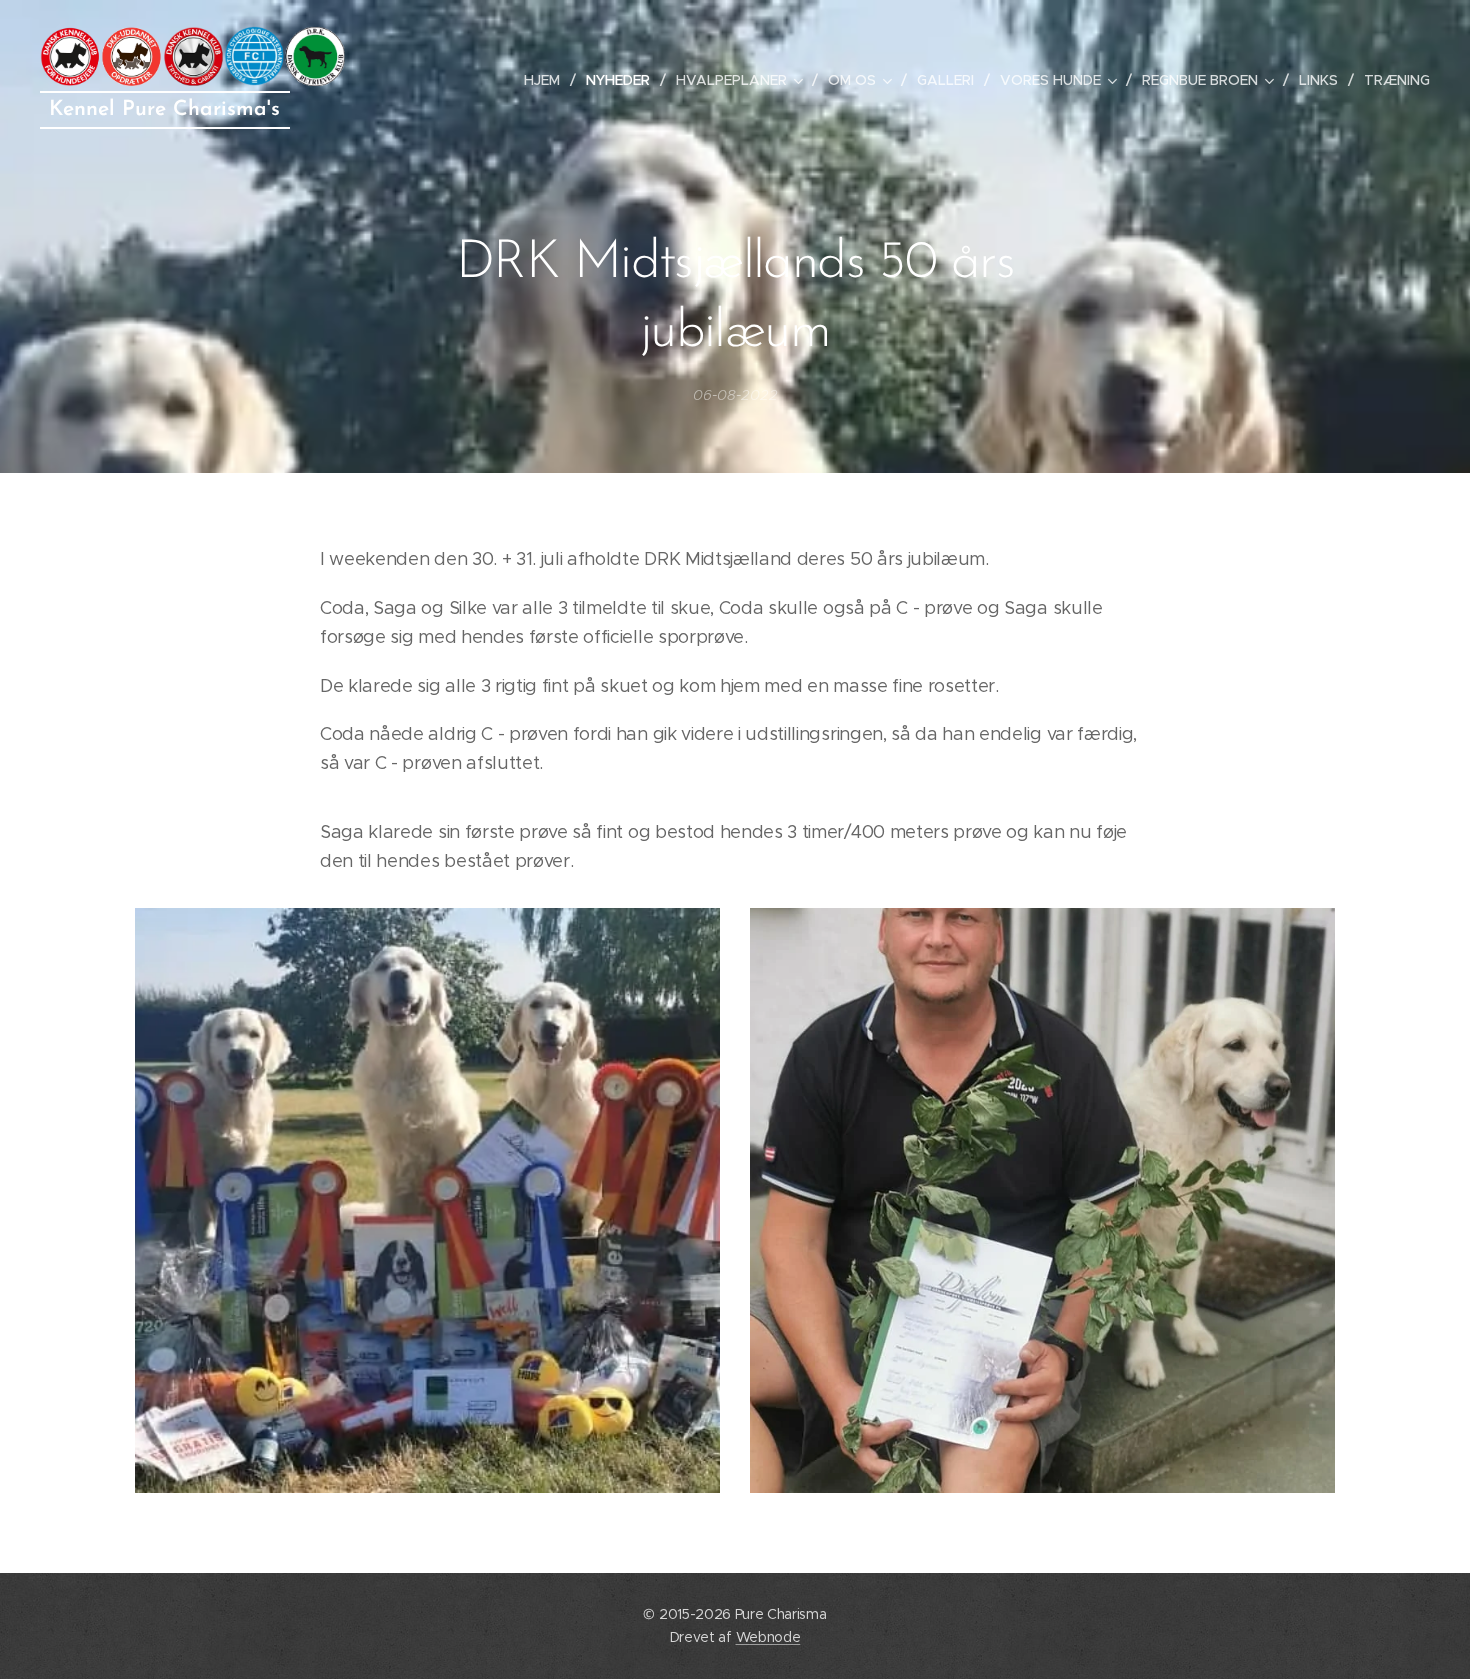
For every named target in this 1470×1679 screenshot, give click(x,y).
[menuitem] (547, 80)
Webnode (768, 1637)
